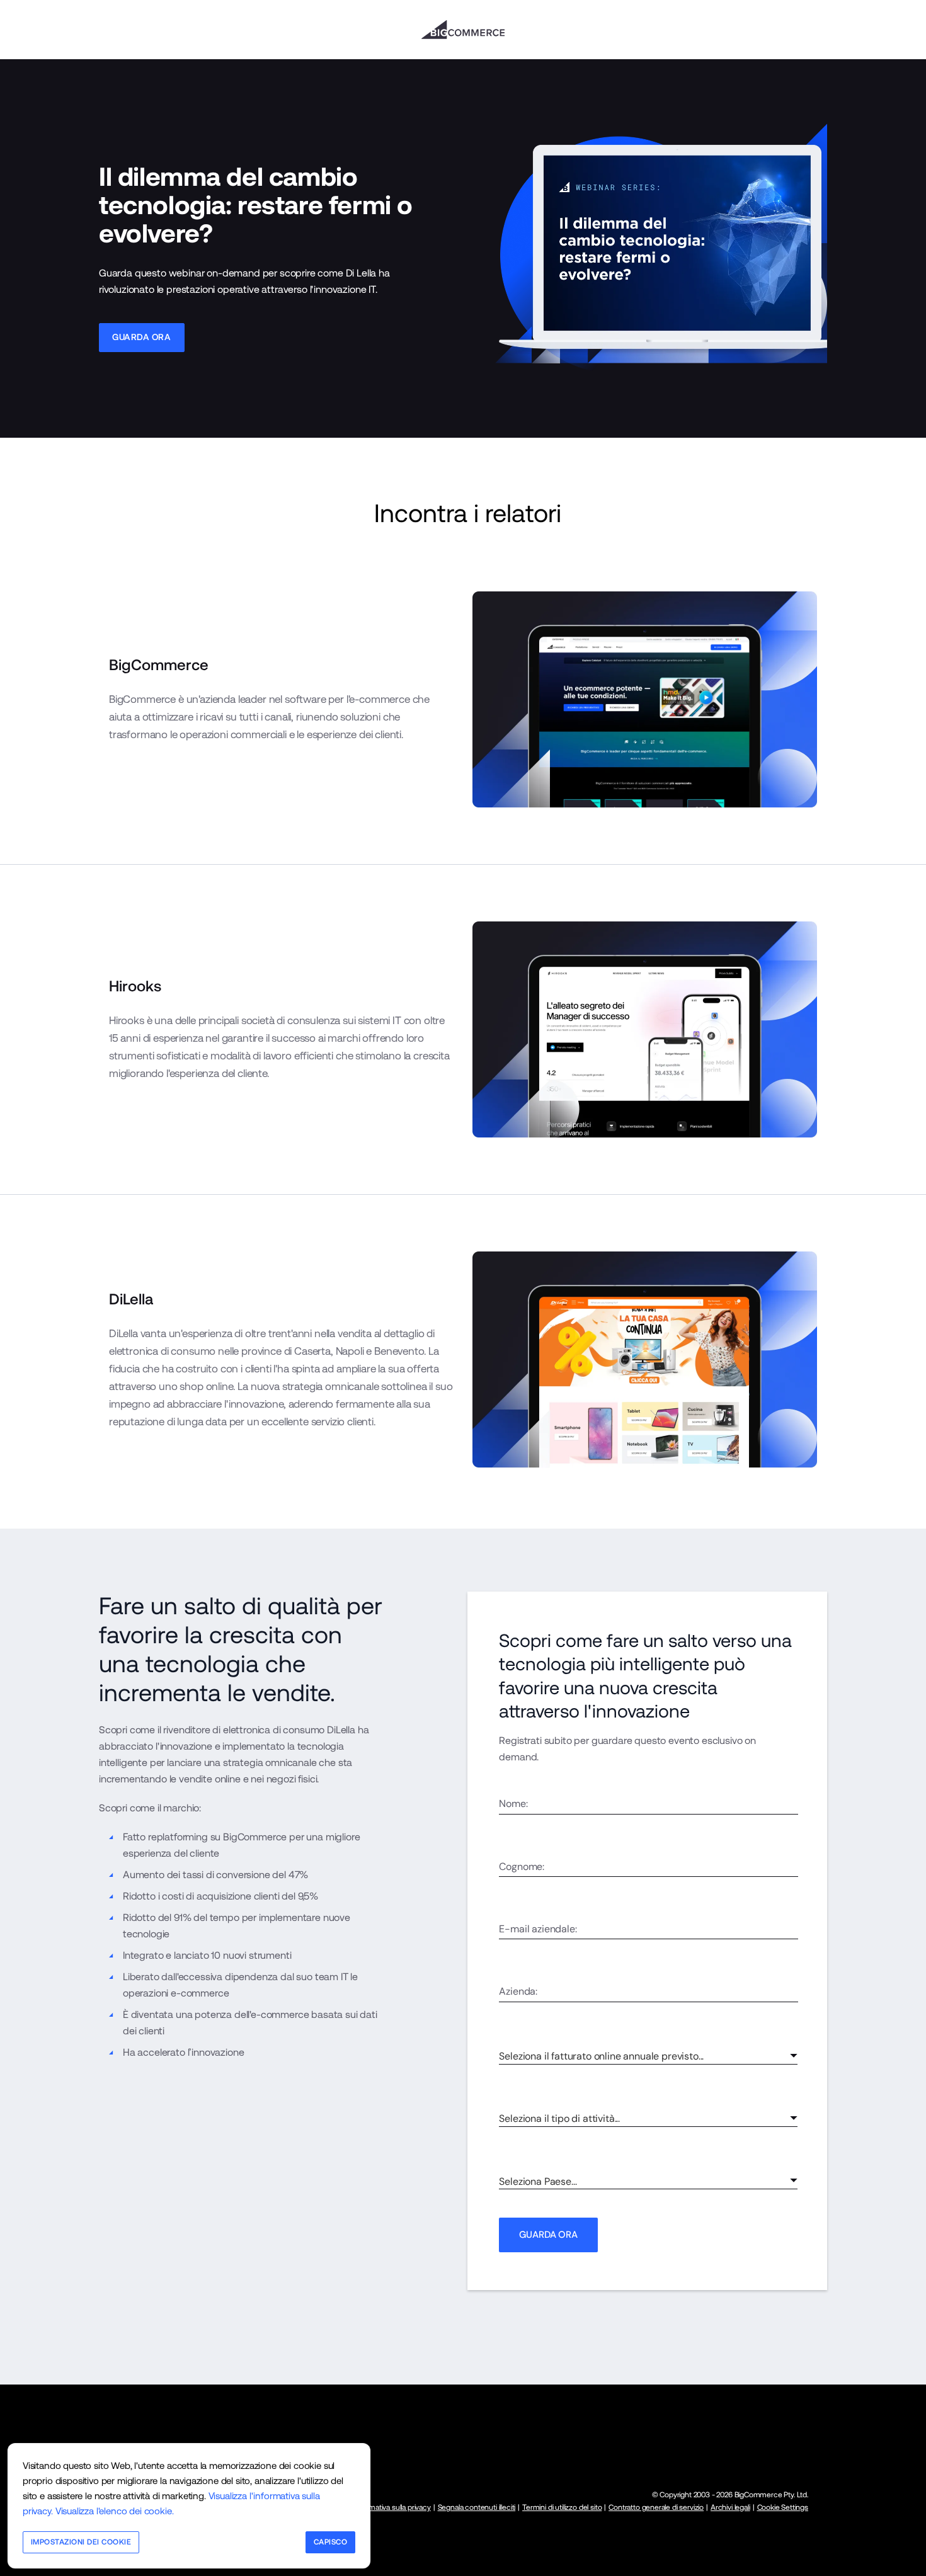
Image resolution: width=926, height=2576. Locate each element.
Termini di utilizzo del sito (562, 2507)
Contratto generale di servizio (656, 2507)
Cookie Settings (783, 2507)
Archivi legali (730, 2507)
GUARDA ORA (548, 2235)
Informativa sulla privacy (392, 2507)
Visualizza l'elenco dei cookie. (115, 2511)
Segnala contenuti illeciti (477, 2507)
